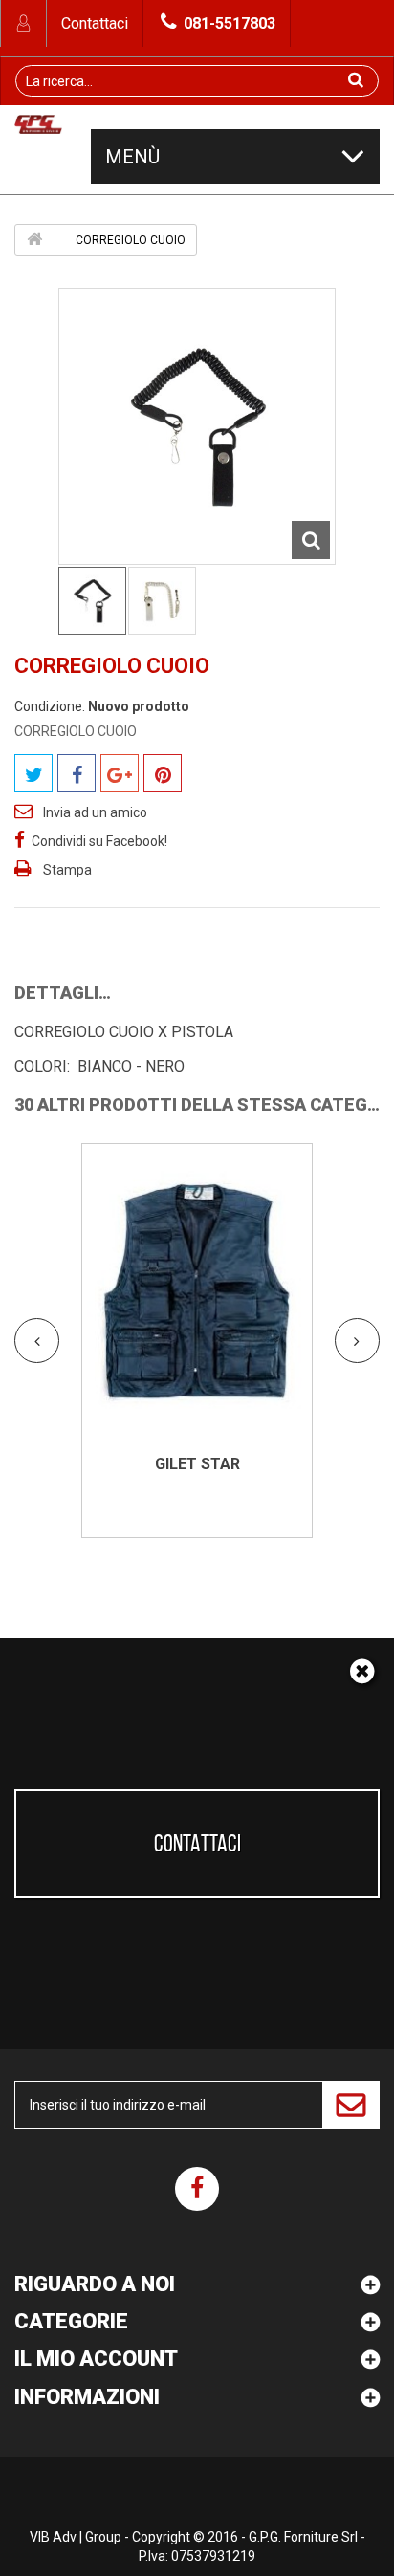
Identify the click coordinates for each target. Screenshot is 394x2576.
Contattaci (95, 23)
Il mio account (96, 2359)
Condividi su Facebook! (99, 841)
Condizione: (50, 706)
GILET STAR (197, 1464)
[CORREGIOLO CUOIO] (92, 601)
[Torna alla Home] (34, 239)
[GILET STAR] (197, 1293)
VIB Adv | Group (77, 2537)
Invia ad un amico (95, 812)
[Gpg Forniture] (38, 129)
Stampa (67, 870)
